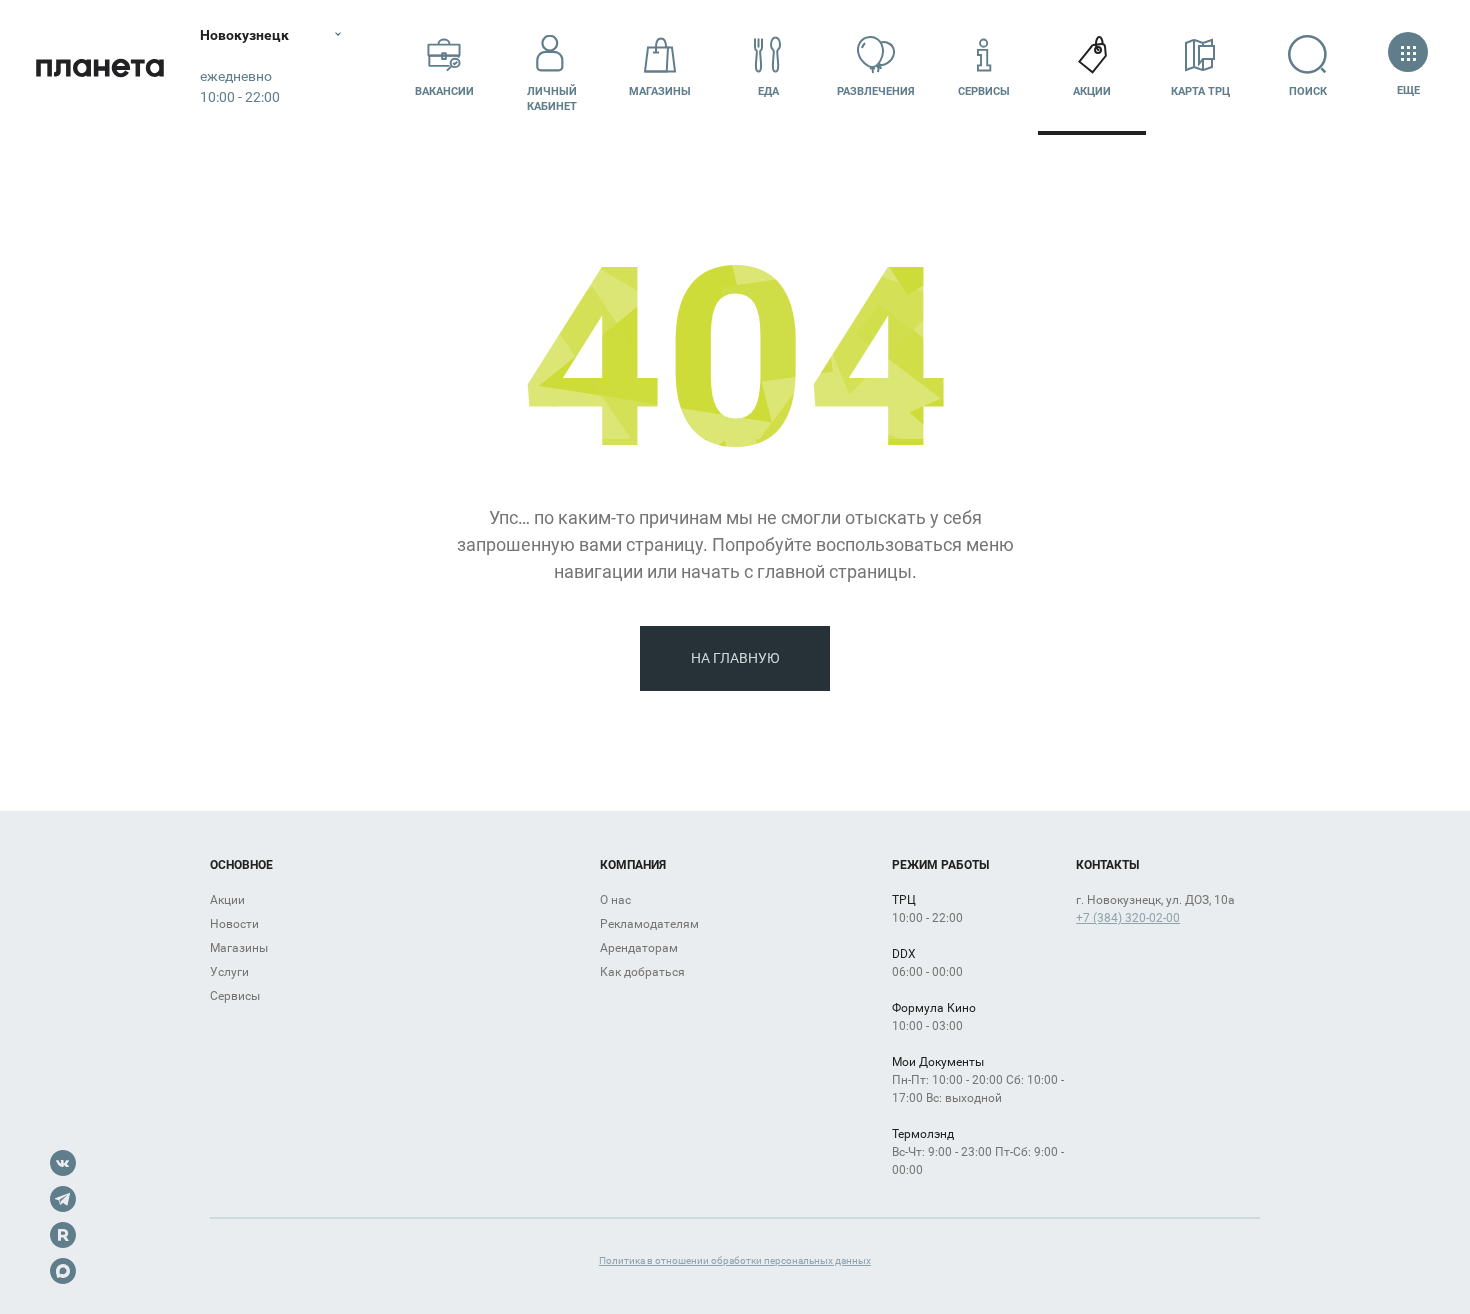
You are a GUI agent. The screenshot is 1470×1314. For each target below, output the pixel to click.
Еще (1408, 90)
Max (63, 1271)
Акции (1092, 91)
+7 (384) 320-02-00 (1128, 918)
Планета (100, 67)
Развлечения (876, 91)
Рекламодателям (649, 924)
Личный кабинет (552, 99)
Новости (234, 924)
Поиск (1308, 91)
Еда (768, 91)
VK (63, 1163)
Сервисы (984, 91)
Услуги (229, 972)
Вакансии (444, 91)
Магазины (660, 91)
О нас (615, 900)
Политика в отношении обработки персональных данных (735, 1260)
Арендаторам (639, 948)
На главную (735, 658)
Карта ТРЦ (1200, 91)
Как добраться (642, 972)
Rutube (63, 1235)
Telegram (63, 1199)
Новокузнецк (244, 35)
